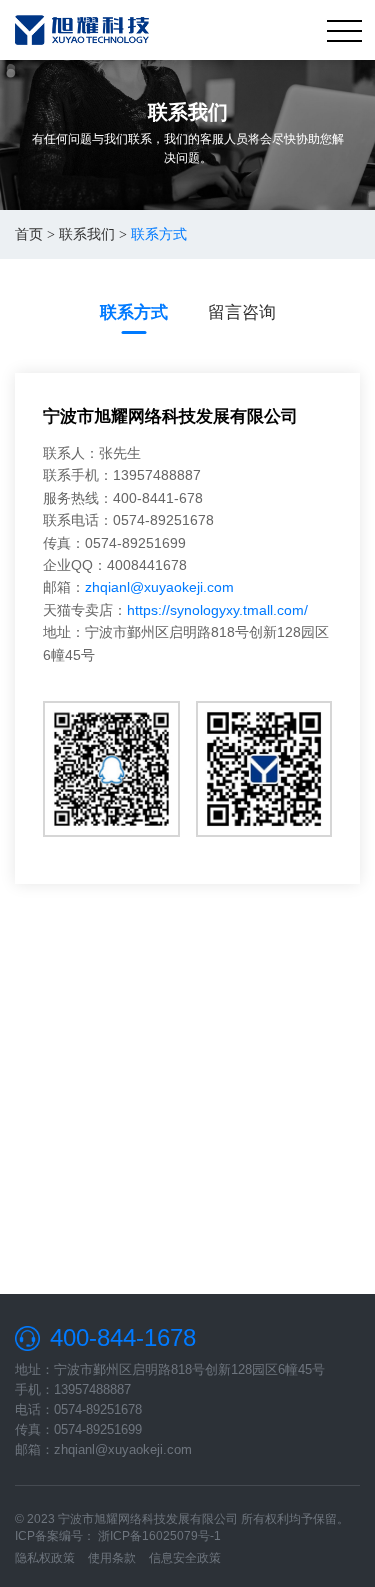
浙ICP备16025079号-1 (159, 1536)
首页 (29, 234)
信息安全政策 (185, 1558)
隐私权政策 (45, 1558)
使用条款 (112, 1558)
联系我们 (87, 234)
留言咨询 (242, 312)
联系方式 (134, 312)
